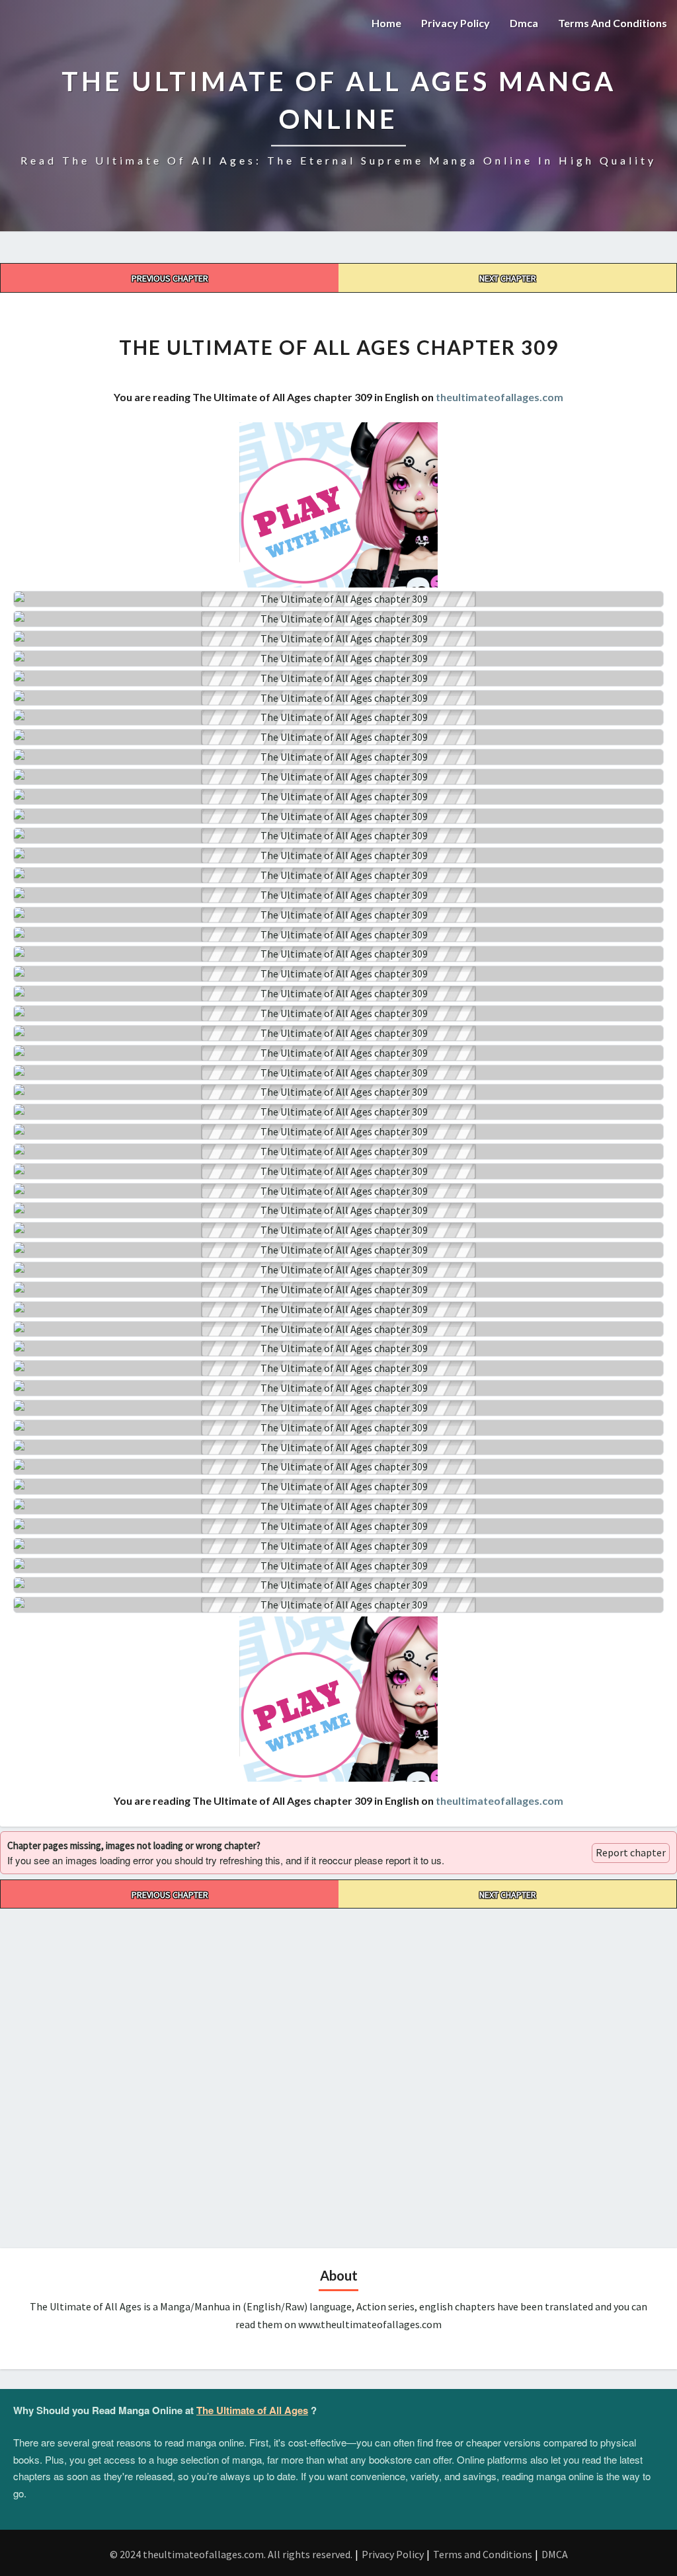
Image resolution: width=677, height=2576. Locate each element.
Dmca (524, 23)
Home (386, 23)
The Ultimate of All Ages (252, 2410)
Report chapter (631, 1852)
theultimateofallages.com (499, 397)
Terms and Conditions (613, 23)
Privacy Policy (456, 23)
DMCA (555, 2554)
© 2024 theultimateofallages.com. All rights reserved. (231, 2554)
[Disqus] (338, 2074)
